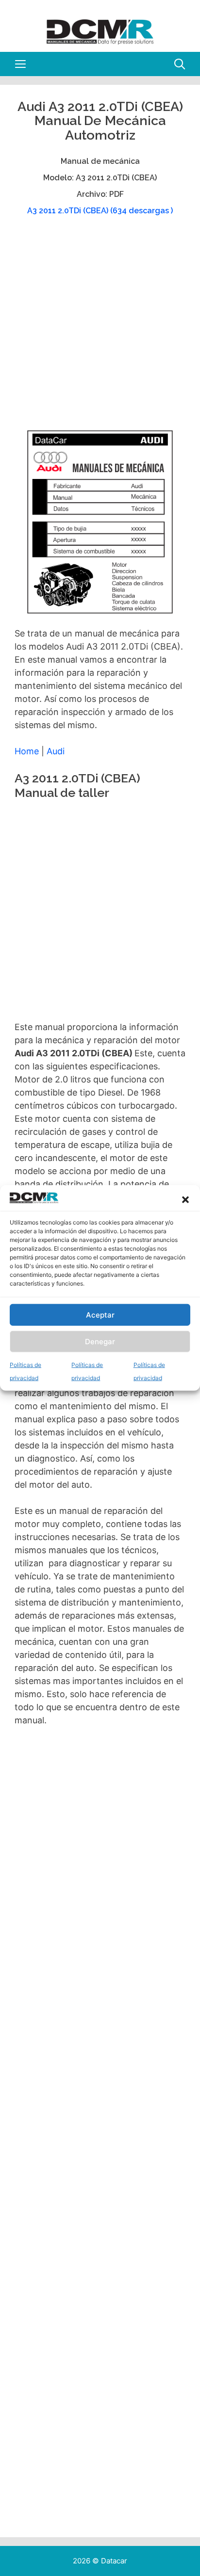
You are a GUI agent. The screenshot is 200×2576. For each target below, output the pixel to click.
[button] (185, 1200)
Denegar (100, 1342)
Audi (56, 751)
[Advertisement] (100, 328)
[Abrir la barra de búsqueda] (180, 64)
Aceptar (100, 1315)
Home (27, 751)
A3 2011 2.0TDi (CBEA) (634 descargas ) (100, 211)
